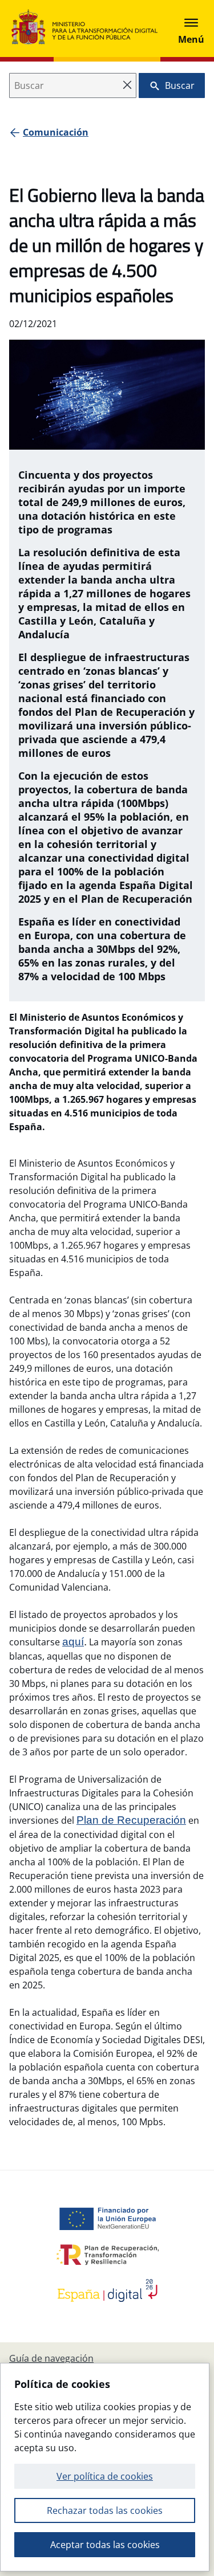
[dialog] (105, 2467)
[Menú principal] (191, 28)
